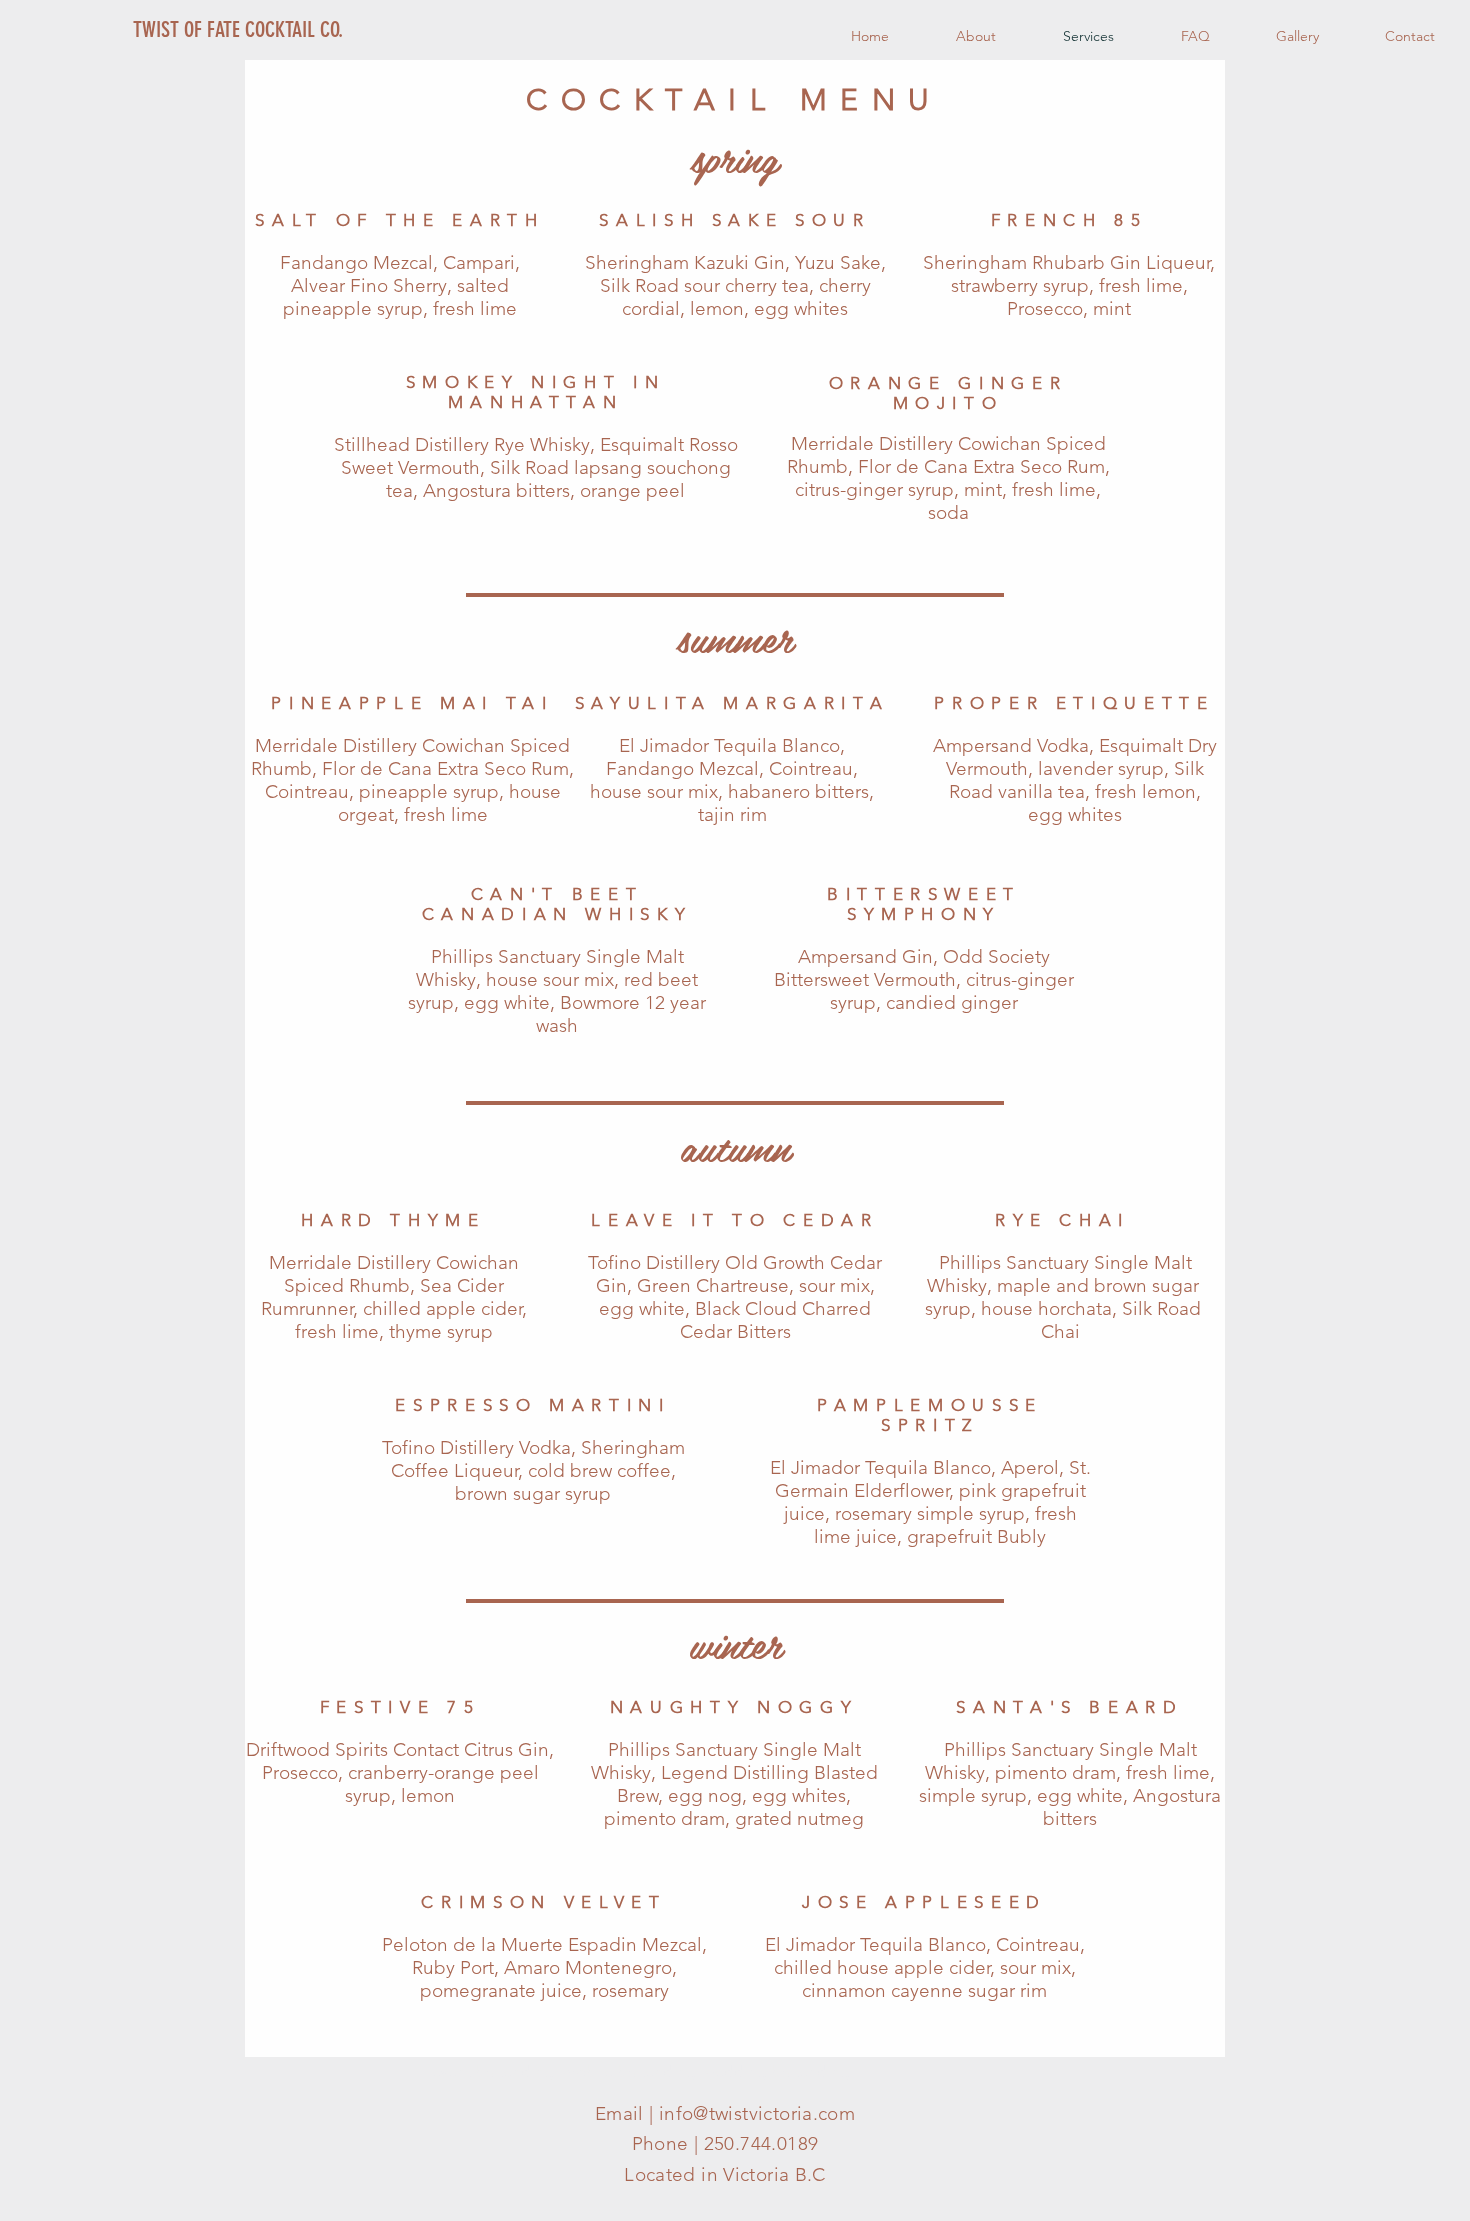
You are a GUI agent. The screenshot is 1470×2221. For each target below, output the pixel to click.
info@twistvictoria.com (757, 2113)
